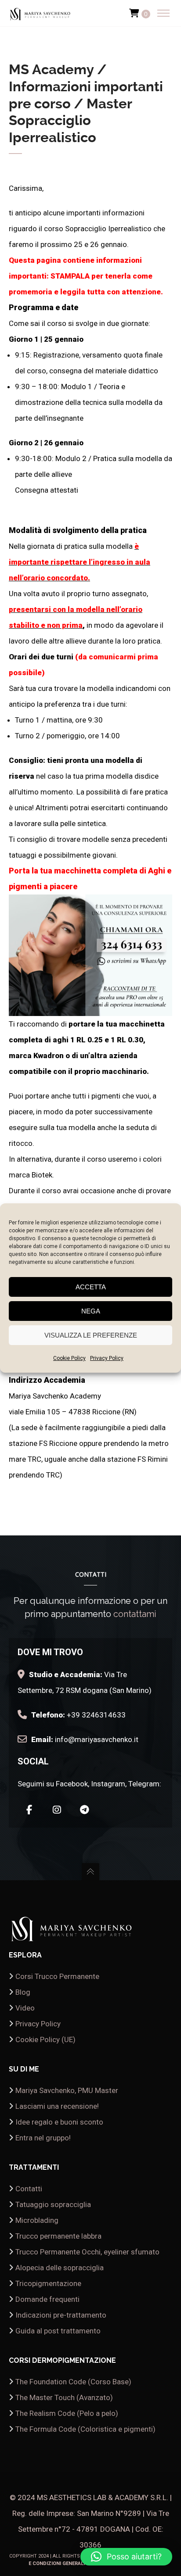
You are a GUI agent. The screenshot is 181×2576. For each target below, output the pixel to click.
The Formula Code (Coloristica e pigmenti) (85, 2429)
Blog (23, 1992)
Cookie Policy (69, 1358)
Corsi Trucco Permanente (57, 1976)
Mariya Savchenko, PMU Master (67, 2090)
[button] (126, 2557)
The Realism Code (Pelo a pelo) (67, 2413)
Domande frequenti (47, 2299)
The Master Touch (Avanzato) (64, 2397)
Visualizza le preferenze (91, 1335)
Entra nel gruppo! (43, 2138)
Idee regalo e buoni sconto (59, 2122)
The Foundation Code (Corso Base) (73, 2382)
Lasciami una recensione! (57, 2106)
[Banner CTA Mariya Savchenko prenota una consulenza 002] (90, 1008)
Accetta (91, 1287)
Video (25, 2008)
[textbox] (90, 832)
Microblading (37, 2220)
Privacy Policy (107, 1358)
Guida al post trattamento (58, 2331)
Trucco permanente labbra (58, 2236)
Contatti (29, 2189)
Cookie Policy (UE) (45, 2039)
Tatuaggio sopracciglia (53, 2204)
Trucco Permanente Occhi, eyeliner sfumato (87, 2252)
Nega (91, 1311)
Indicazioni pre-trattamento (61, 2315)
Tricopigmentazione (48, 2283)
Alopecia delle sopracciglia (60, 2268)
